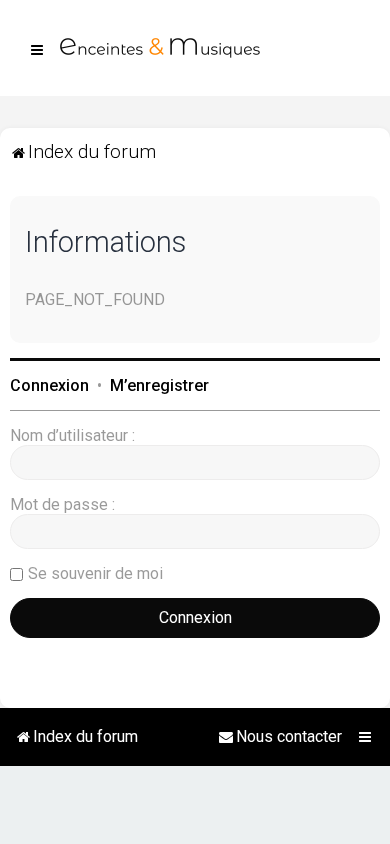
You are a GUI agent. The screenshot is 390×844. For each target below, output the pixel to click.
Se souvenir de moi (95, 573)
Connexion (49, 385)
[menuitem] (280, 737)
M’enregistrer (159, 385)
